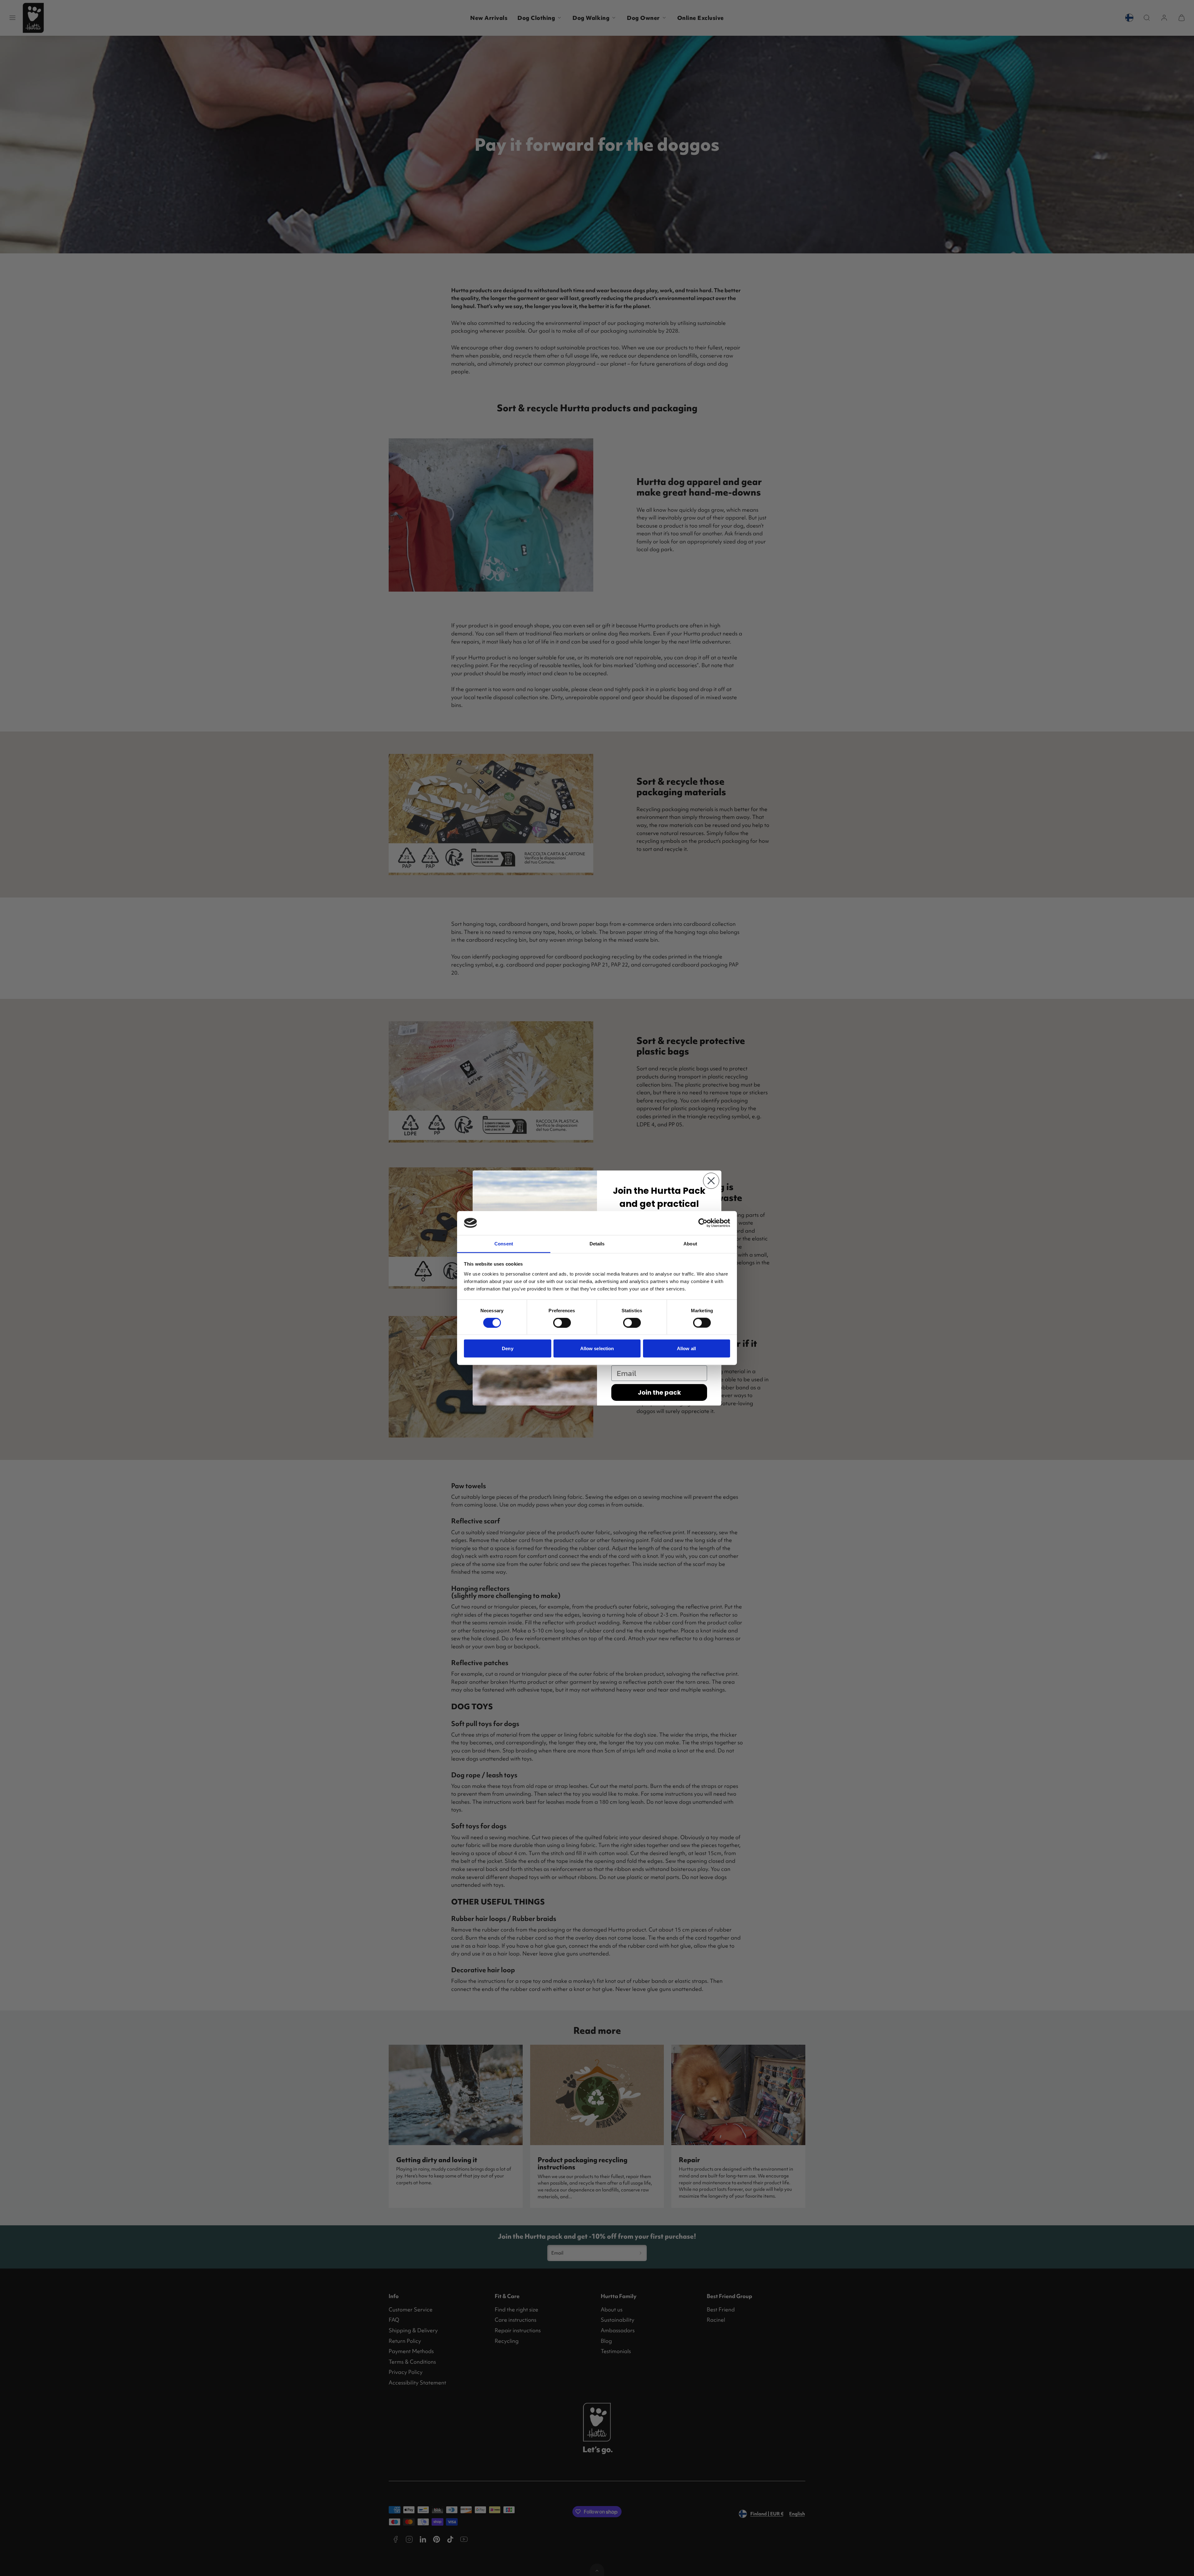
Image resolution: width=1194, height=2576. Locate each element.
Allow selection (597, 1348)
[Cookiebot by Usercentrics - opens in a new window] (703, 1223)
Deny (507, 1348)
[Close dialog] (711, 1181)
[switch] (562, 1323)
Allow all (686, 1348)
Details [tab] (597, 1243)
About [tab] (690, 1243)
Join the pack (659, 1392)
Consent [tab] (504, 1243)
